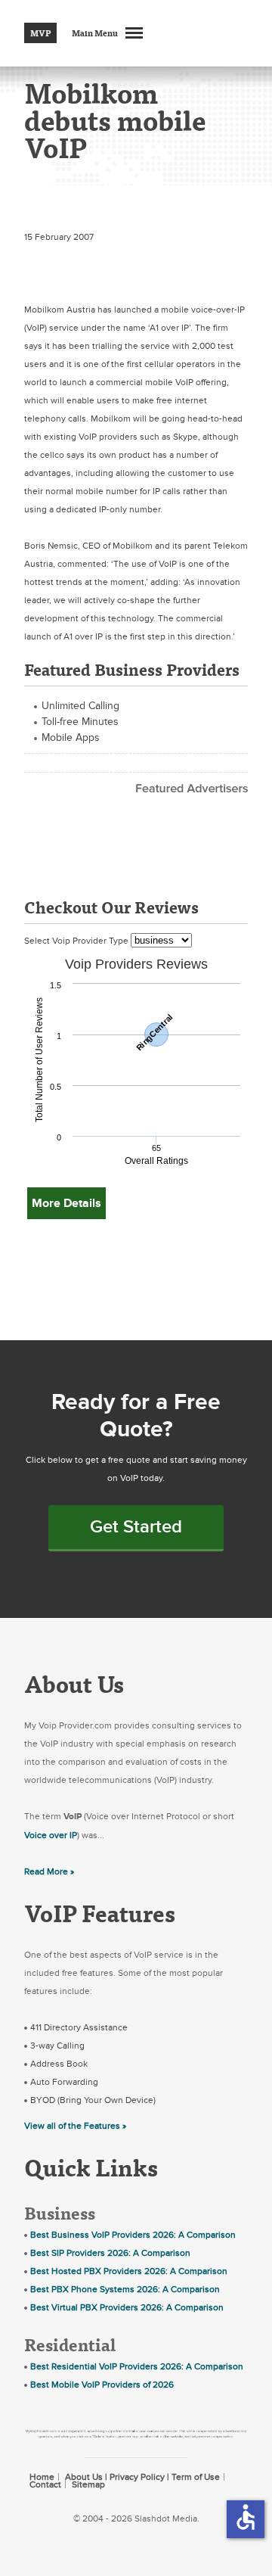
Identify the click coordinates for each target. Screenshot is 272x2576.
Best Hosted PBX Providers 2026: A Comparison (129, 2271)
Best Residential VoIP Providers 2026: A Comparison (137, 2366)
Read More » (49, 1871)
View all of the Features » (75, 2126)
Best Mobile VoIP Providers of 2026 (102, 2385)
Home (42, 2477)
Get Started (136, 1527)
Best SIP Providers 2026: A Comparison (110, 2253)
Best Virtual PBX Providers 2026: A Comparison (127, 2307)
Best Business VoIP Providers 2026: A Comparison (133, 2235)
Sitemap (88, 2484)
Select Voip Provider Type (77, 941)
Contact (45, 2484)
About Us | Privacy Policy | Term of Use (142, 2477)
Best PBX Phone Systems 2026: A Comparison (125, 2289)
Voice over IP (51, 1835)
